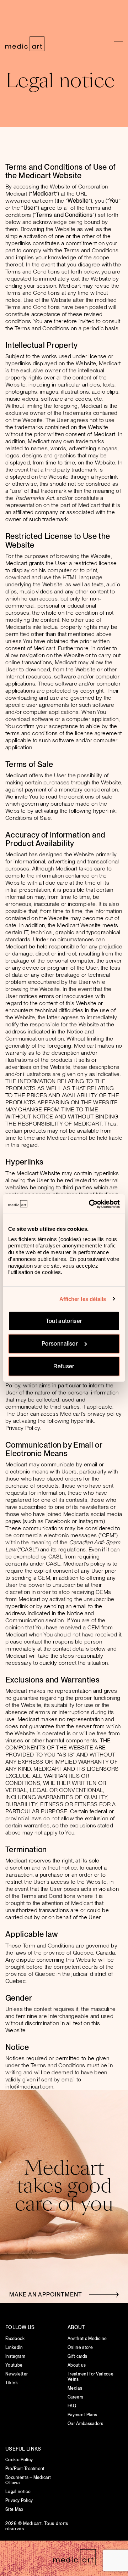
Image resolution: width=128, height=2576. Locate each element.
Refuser (64, 1366)
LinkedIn (14, 2347)
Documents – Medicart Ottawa (28, 2480)
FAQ (72, 2406)
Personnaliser (60, 1344)
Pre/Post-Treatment (25, 2469)
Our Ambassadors (86, 2424)
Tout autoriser (64, 1321)
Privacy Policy (23, 1428)
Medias (75, 2388)
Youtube (14, 2365)
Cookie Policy (19, 2460)
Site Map (14, 2509)
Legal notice (18, 2492)
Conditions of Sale (28, 818)
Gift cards (77, 2356)
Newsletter (17, 2374)
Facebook (15, 2339)
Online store (80, 2347)
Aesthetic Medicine (87, 2339)
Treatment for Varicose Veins (90, 2377)
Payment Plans (82, 2415)
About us (77, 2365)
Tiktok (12, 2383)
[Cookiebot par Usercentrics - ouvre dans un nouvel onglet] (90, 1204)
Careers (75, 2397)
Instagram (15, 2356)
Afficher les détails (83, 1299)
